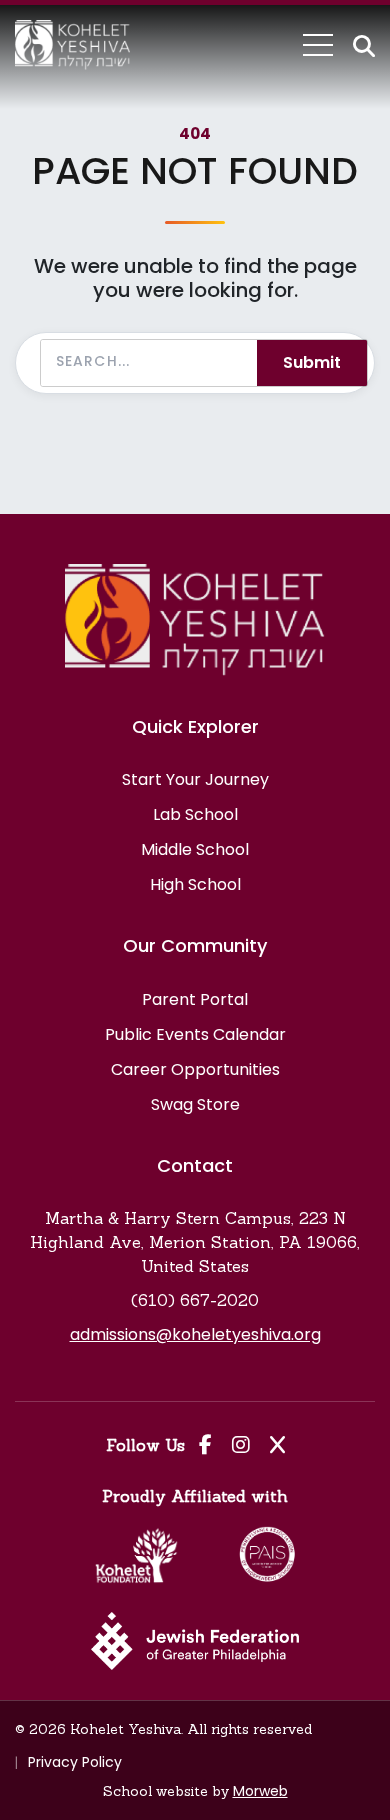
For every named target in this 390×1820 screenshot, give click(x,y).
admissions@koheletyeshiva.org (195, 1334)
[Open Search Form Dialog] (364, 45)
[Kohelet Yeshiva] (72, 44)
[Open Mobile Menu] (318, 45)
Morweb (260, 1791)
